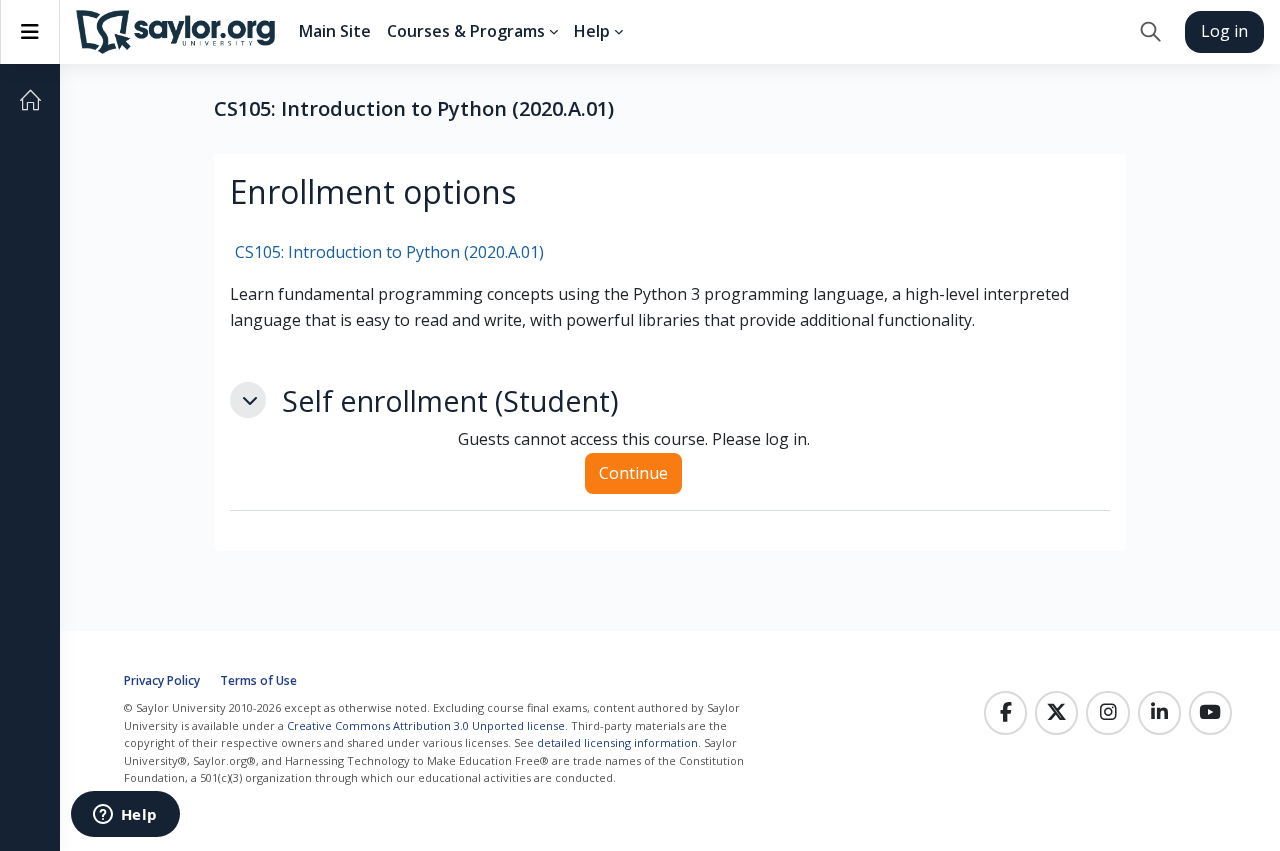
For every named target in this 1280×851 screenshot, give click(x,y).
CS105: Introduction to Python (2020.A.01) (389, 252)
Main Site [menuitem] (335, 31)
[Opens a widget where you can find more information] (125, 816)
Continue (633, 473)
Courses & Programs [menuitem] (466, 31)
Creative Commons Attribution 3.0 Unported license (426, 725)
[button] (1150, 32)
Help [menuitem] (592, 31)
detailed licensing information (617, 742)
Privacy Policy (162, 680)
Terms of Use (258, 680)
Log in (1224, 31)
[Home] (30, 100)
